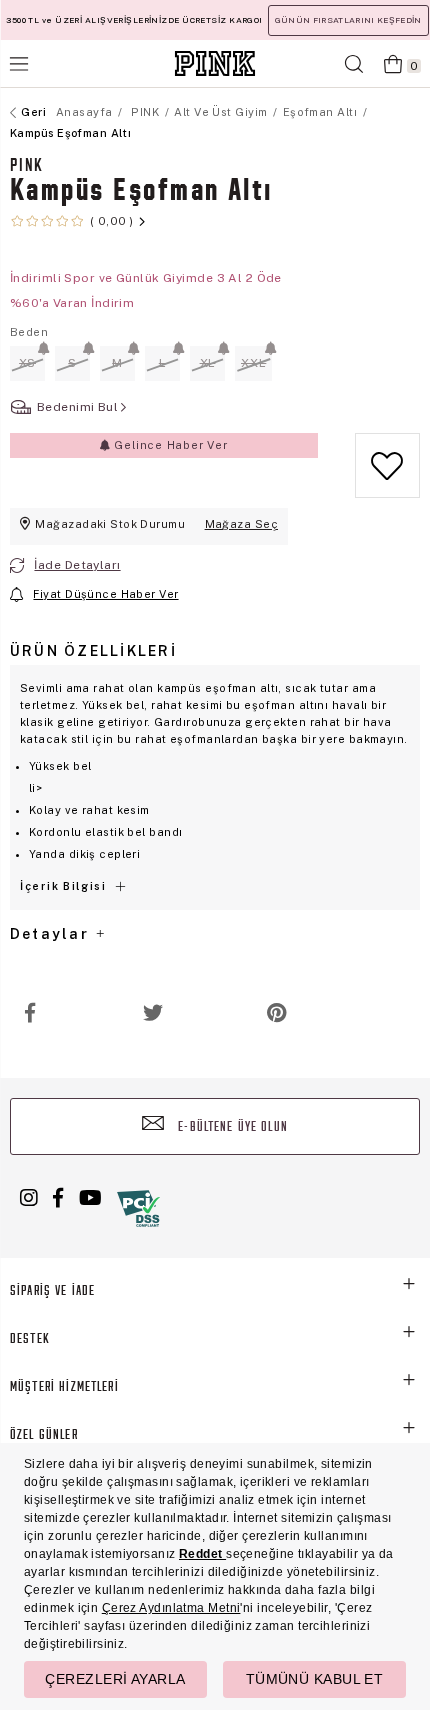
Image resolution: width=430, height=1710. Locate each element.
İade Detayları (77, 565)
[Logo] (215, 63)
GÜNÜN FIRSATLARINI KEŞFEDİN (348, 20)
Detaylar (52, 934)
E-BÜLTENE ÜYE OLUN (231, 1127)
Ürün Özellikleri (93, 651)
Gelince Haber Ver (169, 445)
